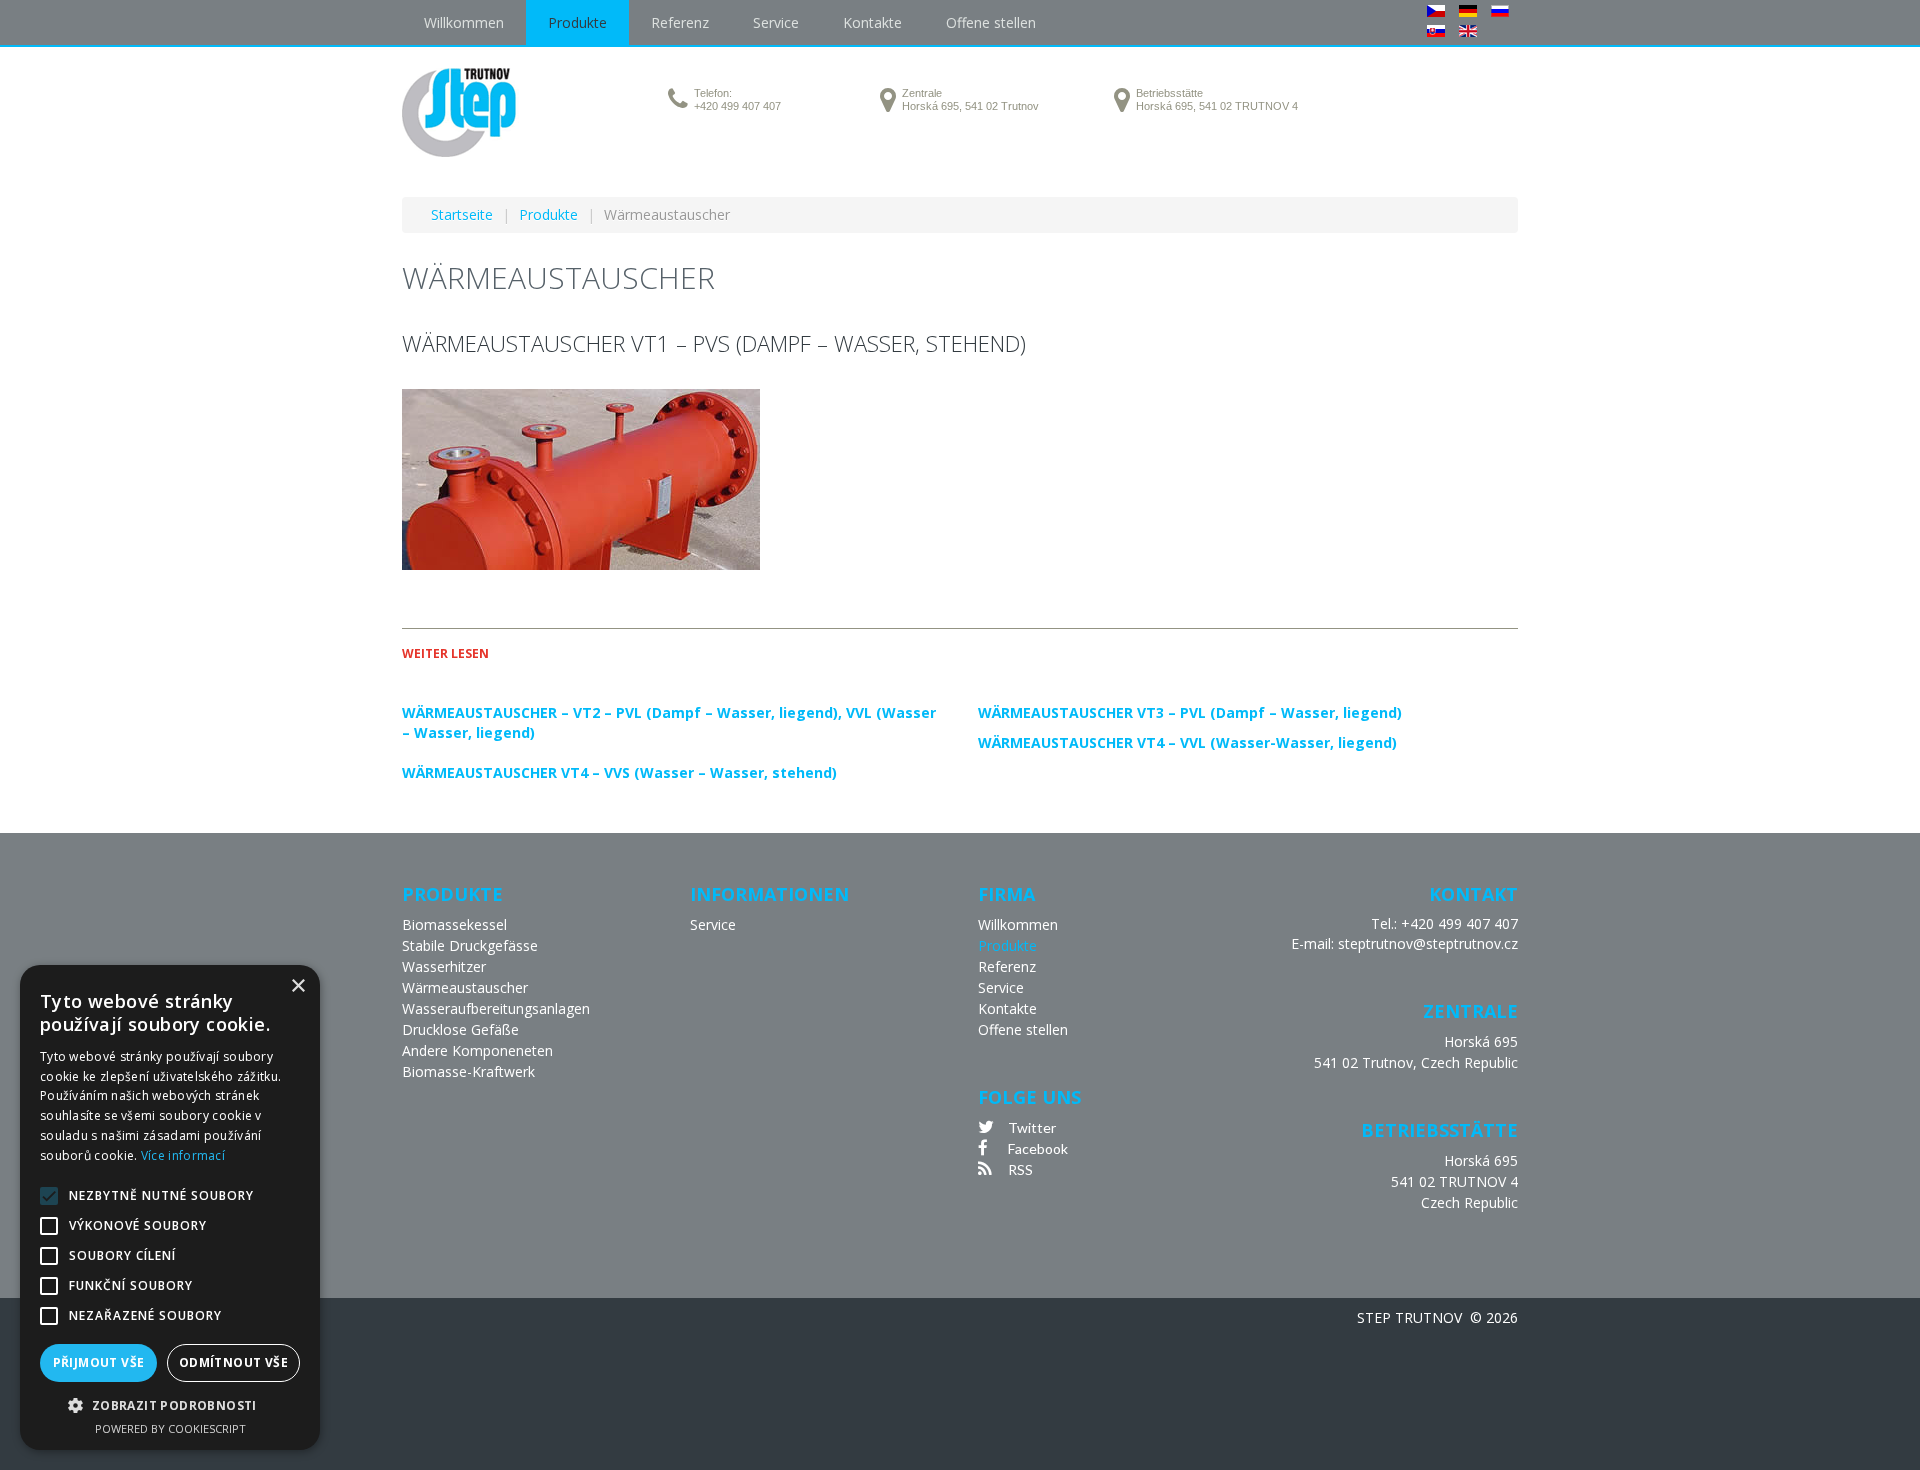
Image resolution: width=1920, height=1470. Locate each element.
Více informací (183, 1155)
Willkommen (1018, 924)
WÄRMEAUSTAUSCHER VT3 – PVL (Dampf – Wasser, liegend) (1190, 712)
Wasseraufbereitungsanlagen (496, 1008)
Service (713, 924)
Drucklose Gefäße (460, 1029)
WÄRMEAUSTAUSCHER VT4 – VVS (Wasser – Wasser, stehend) (619, 772)
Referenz (1007, 966)
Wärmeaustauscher (465, 987)
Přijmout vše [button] (99, 1362)
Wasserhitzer (444, 966)
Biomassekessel (454, 924)
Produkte (1007, 945)
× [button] (297, 986)
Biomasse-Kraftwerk (468, 1071)
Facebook (1038, 1148)
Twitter (1032, 1127)
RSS (1020, 1169)
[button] (170, 1405)
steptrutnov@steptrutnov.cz (1428, 943)
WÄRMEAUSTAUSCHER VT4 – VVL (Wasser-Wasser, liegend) (1187, 742)
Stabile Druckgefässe (470, 945)
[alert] (170, 1207)
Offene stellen (1023, 1029)
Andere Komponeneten (477, 1050)
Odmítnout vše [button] (233, 1362)
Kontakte (1007, 1008)
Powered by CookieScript (170, 1428)
